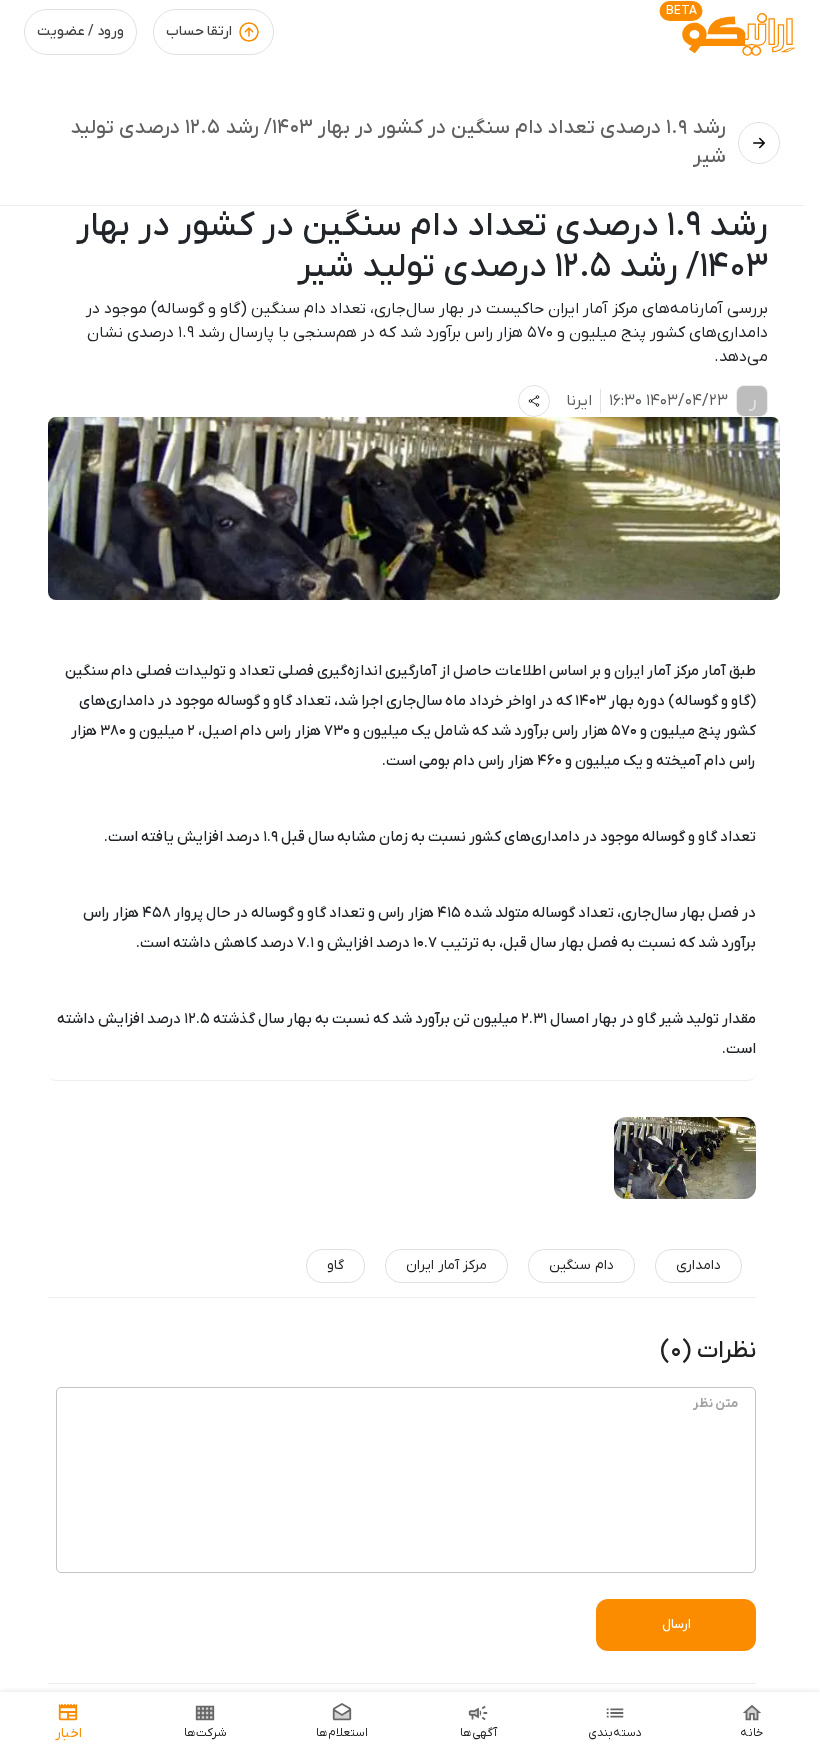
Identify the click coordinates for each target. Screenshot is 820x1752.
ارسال (676, 1624)
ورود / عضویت (80, 31)
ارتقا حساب (199, 31)
